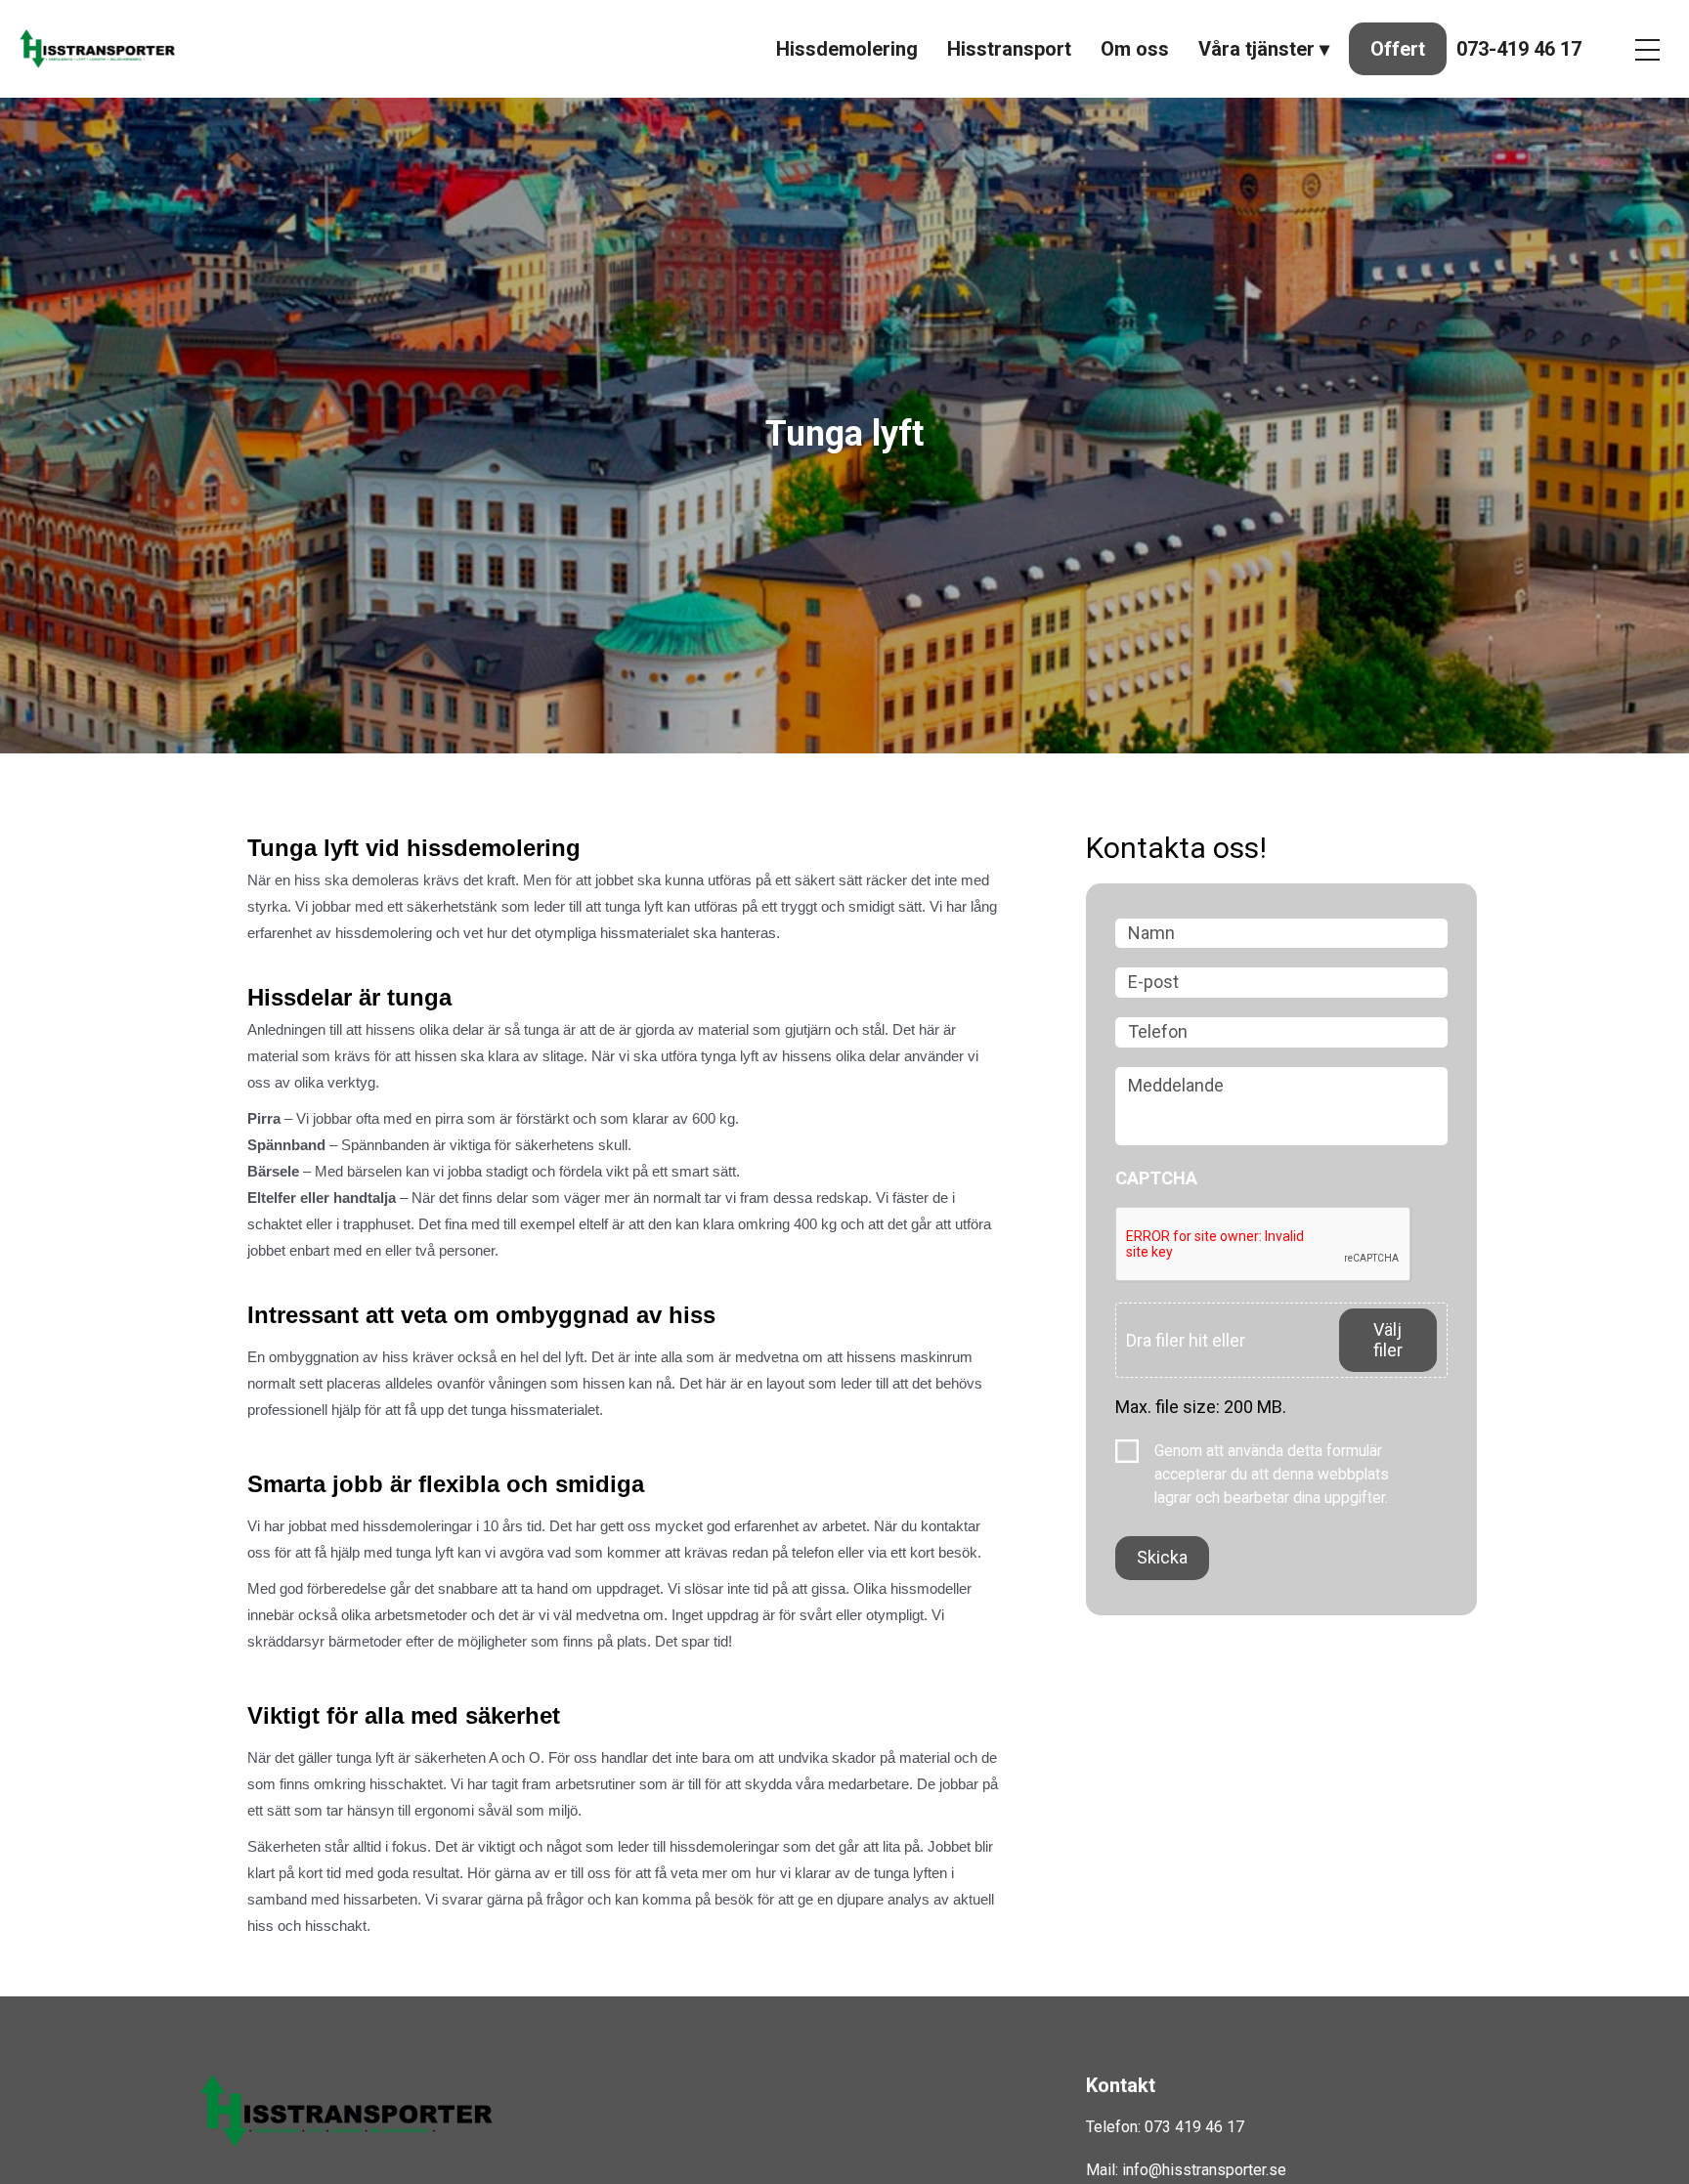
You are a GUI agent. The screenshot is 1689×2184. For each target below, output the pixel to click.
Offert (1398, 49)
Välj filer (1388, 1340)
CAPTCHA (1156, 1178)
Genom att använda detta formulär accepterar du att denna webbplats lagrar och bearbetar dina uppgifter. (1272, 1474)
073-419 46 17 (1519, 49)
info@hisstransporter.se (1204, 2170)
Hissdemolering (847, 49)
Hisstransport (1009, 49)
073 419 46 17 (1194, 2127)
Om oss (1135, 49)
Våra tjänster (1256, 49)
